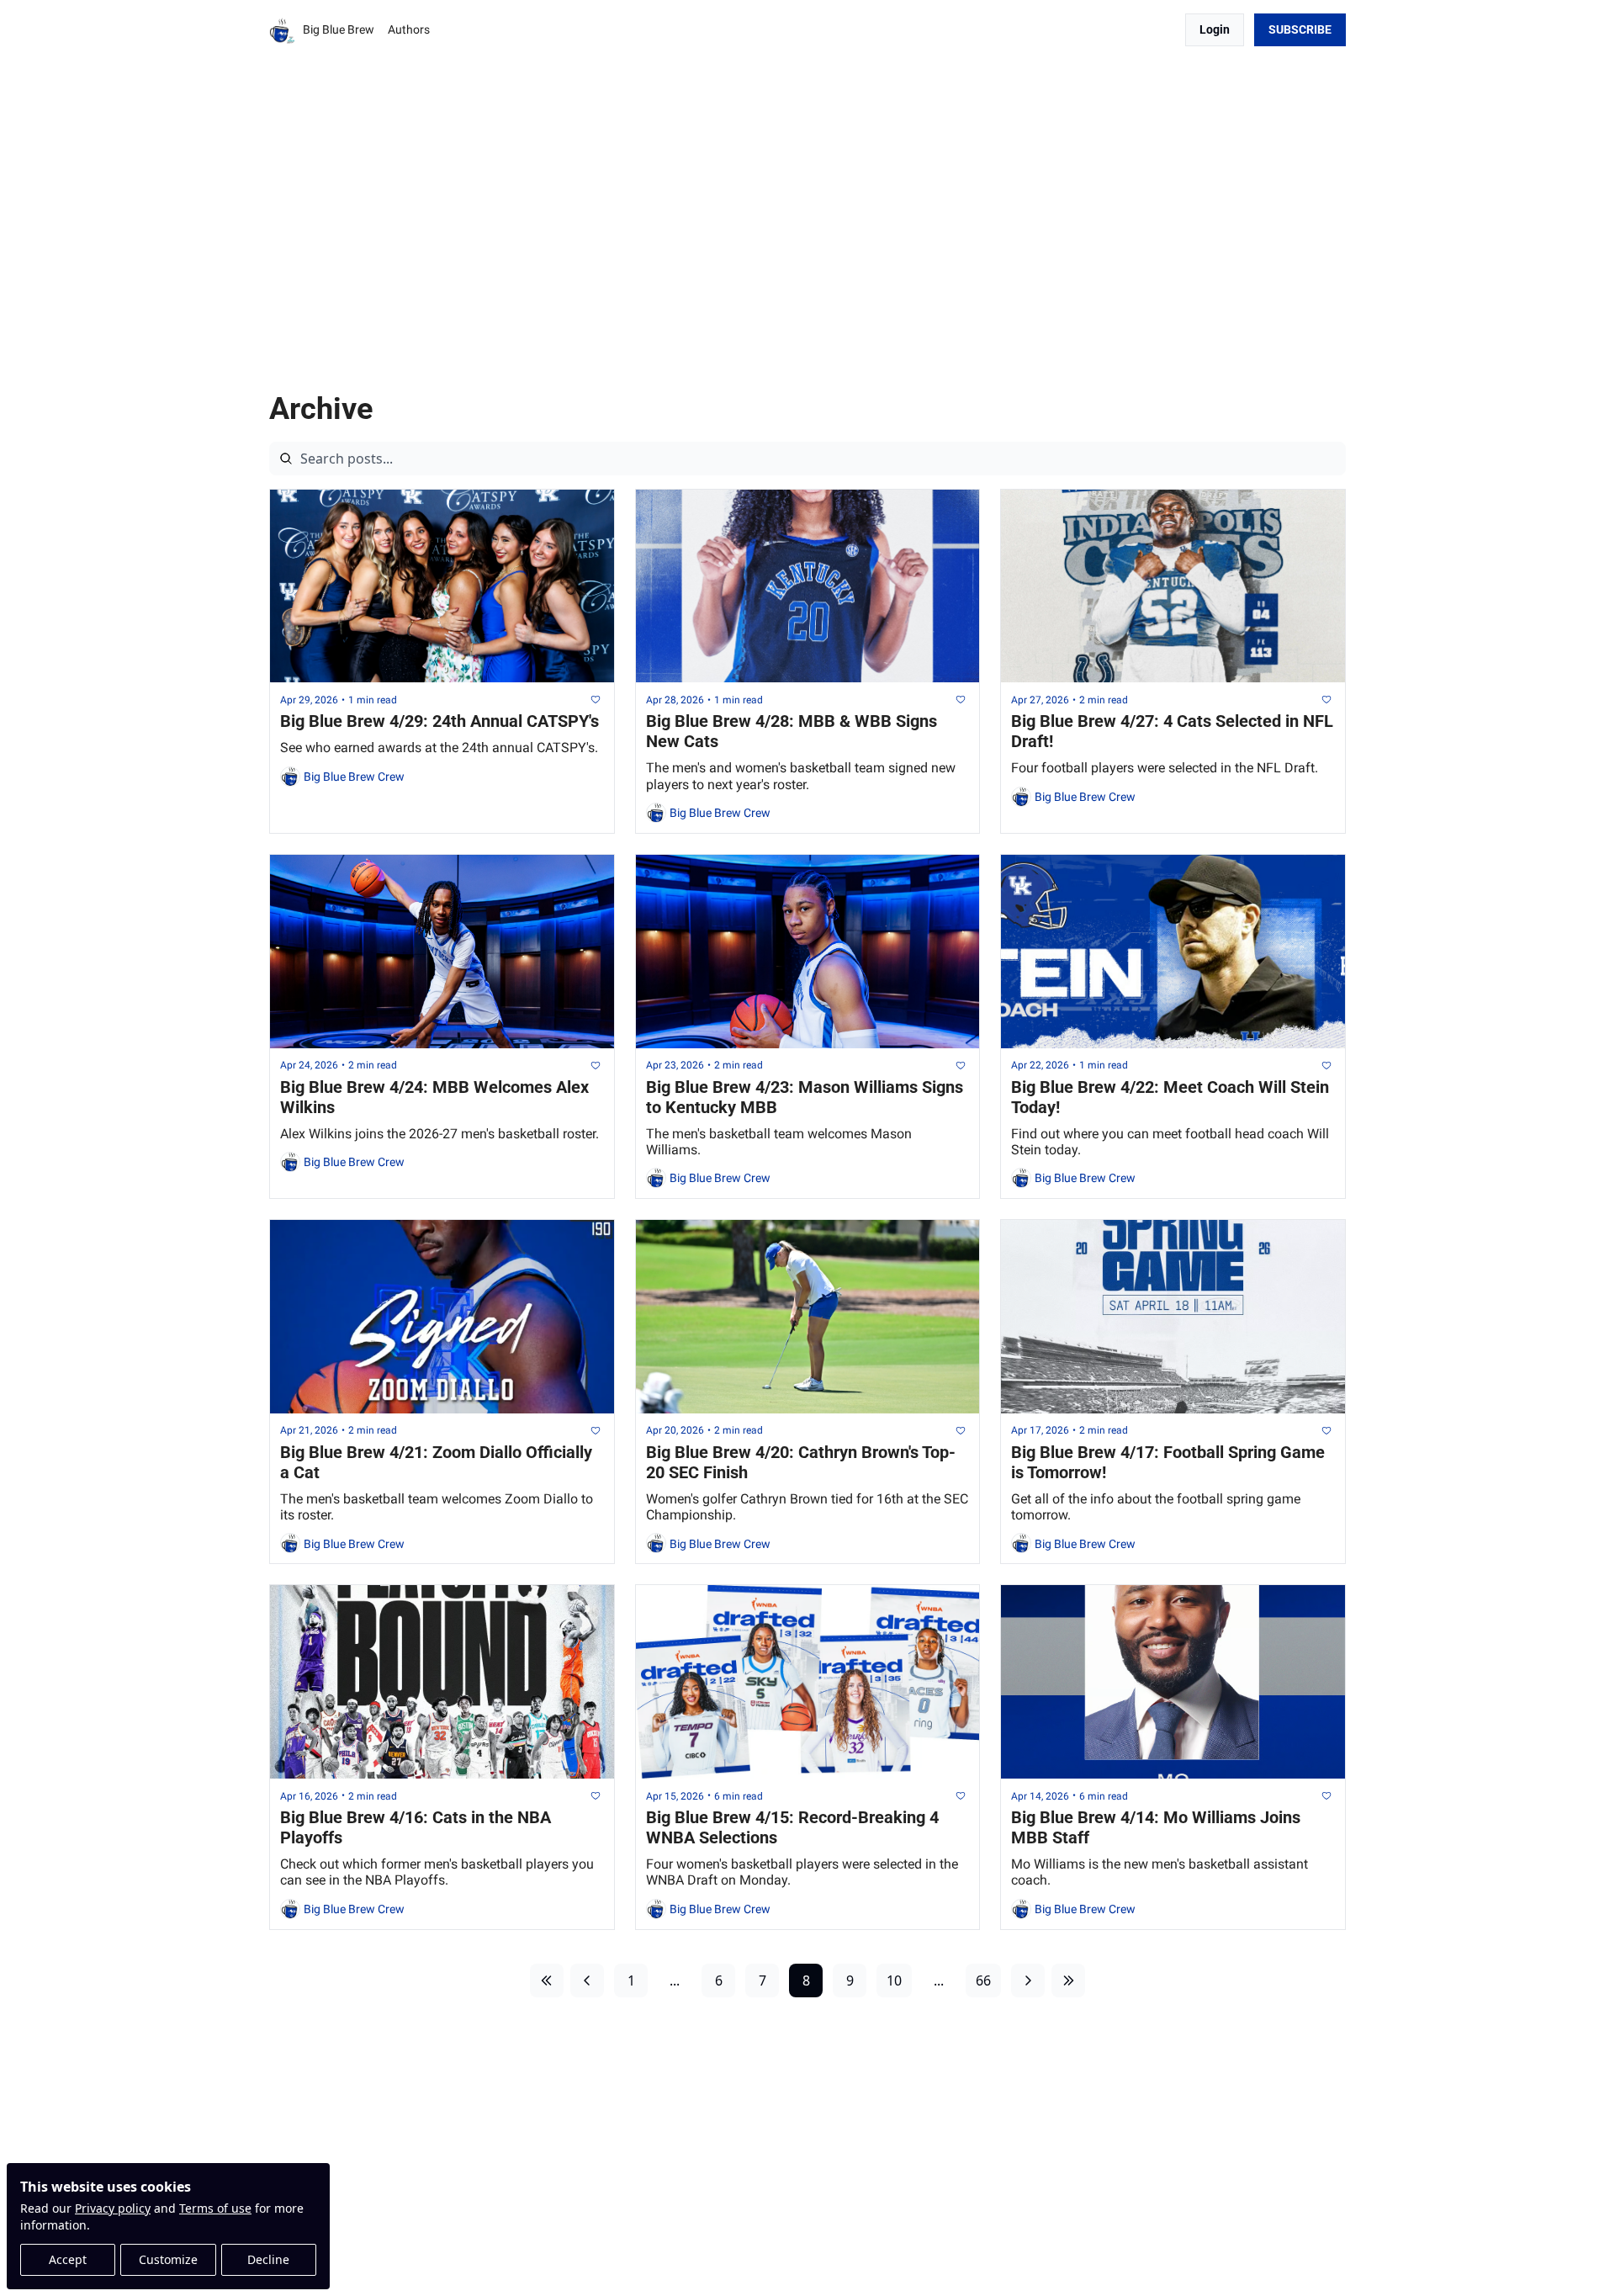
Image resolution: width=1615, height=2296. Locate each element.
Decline (268, 2259)
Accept (68, 2259)
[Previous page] (587, 1980)
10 (894, 1980)
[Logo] (283, 30)
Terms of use (215, 2208)
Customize (168, 2259)
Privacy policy (113, 2208)
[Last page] (1068, 1980)
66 (983, 1980)
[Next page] (1028, 1980)
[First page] (547, 1980)
